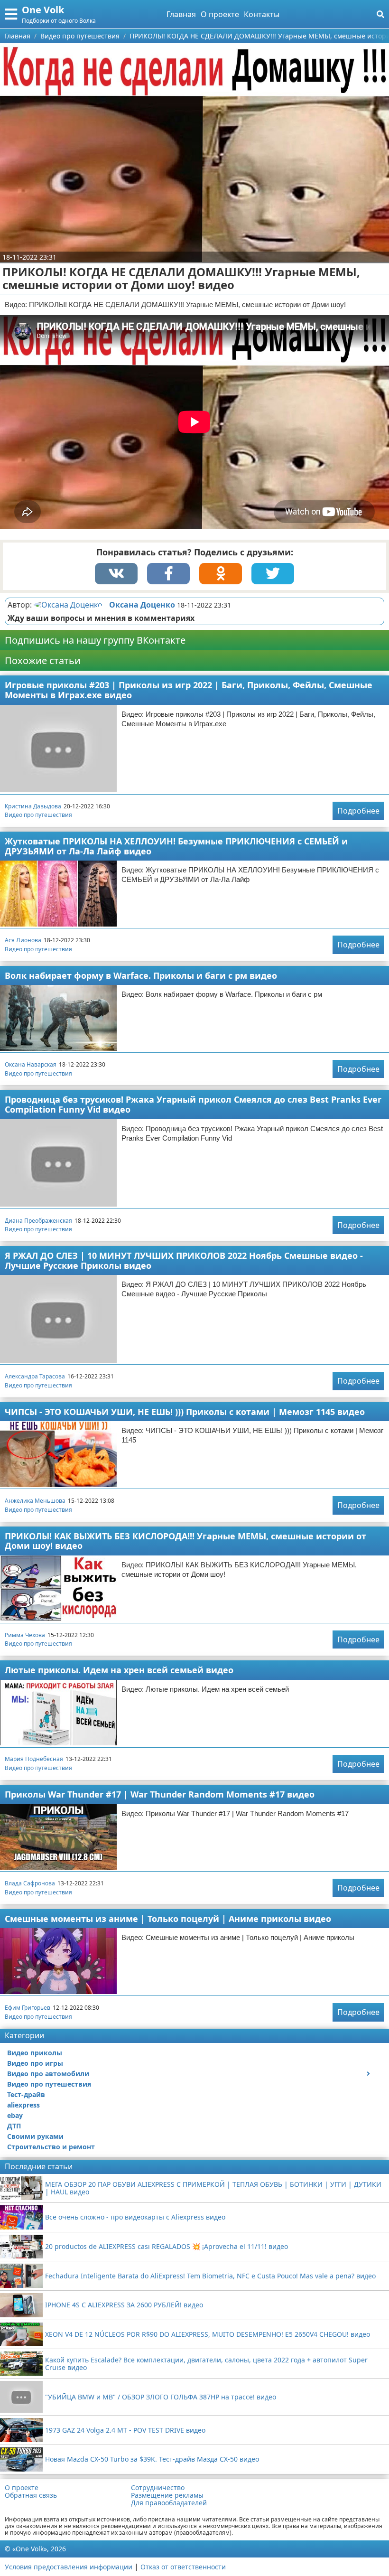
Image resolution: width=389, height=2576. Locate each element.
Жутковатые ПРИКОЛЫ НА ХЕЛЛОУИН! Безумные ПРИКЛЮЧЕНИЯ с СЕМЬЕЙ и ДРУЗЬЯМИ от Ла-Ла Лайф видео (176, 846)
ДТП (14, 2126)
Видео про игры (35, 2063)
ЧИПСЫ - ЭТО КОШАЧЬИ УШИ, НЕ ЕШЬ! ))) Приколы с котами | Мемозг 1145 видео (185, 1412)
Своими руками (35, 2136)
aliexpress (23, 2105)
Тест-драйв (26, 2094)
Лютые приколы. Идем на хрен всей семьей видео (119, 1670)
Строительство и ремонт (51, 2147)
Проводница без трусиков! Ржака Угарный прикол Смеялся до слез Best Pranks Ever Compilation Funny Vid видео (193, 1104)
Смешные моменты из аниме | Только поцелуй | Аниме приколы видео (168, 1919)
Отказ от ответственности (183, 2567)
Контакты (262, 14)
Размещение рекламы (167, 2495)
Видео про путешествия (38, 815)
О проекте (220, 14)
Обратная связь (31, 2495)
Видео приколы (35, 2053)
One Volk (43, 10)
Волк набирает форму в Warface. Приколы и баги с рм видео (141, 975)
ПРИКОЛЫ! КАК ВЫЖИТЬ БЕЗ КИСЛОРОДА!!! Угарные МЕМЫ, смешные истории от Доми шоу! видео (185, 1541)
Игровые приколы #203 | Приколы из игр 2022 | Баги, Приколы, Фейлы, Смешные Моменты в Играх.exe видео (189, 690)
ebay (15, 2115)
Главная (181, 14)
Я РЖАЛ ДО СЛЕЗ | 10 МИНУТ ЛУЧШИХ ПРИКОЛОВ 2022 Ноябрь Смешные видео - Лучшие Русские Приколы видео (184, 1260)
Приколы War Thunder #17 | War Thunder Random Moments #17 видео (160, 1794)
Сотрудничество (158, 2488)
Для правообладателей (169, 2503)
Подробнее (358, 811)
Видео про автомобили (48, 2074)
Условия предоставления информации (69, 2567)
